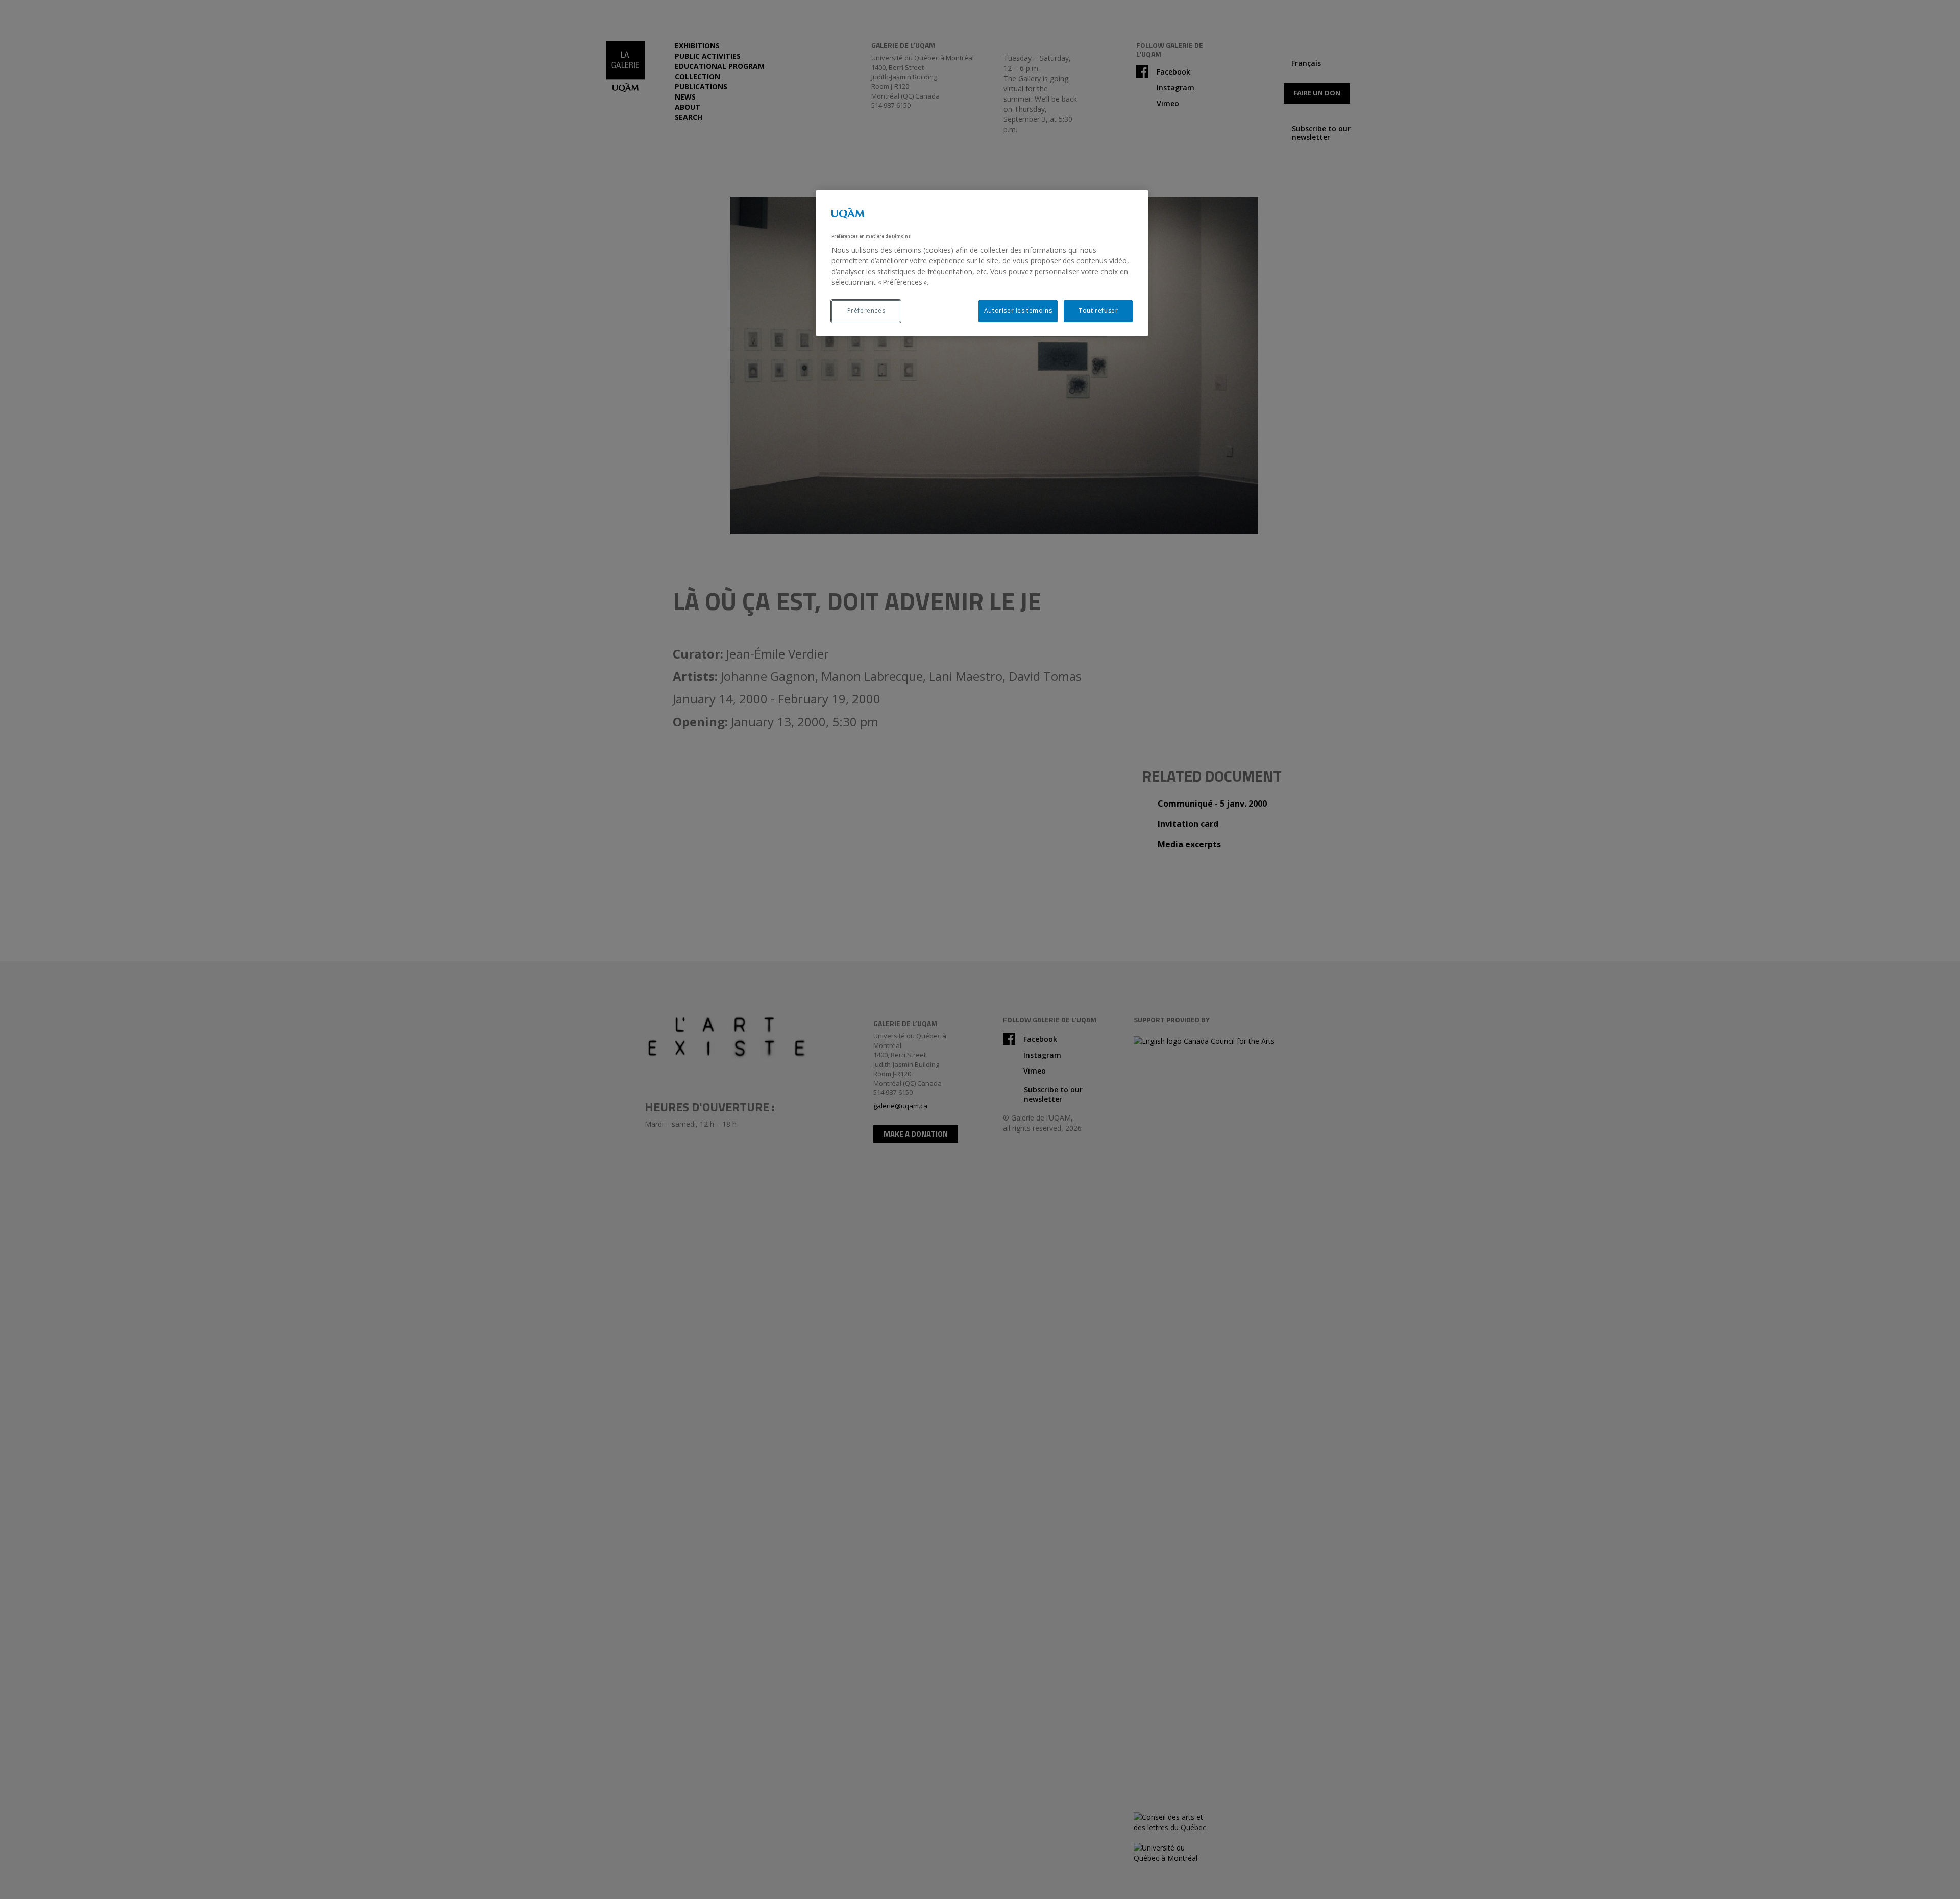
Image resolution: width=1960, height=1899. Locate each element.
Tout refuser (1098, 311)
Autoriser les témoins (1018, 311)
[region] (982, 263)
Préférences (866, 311)
